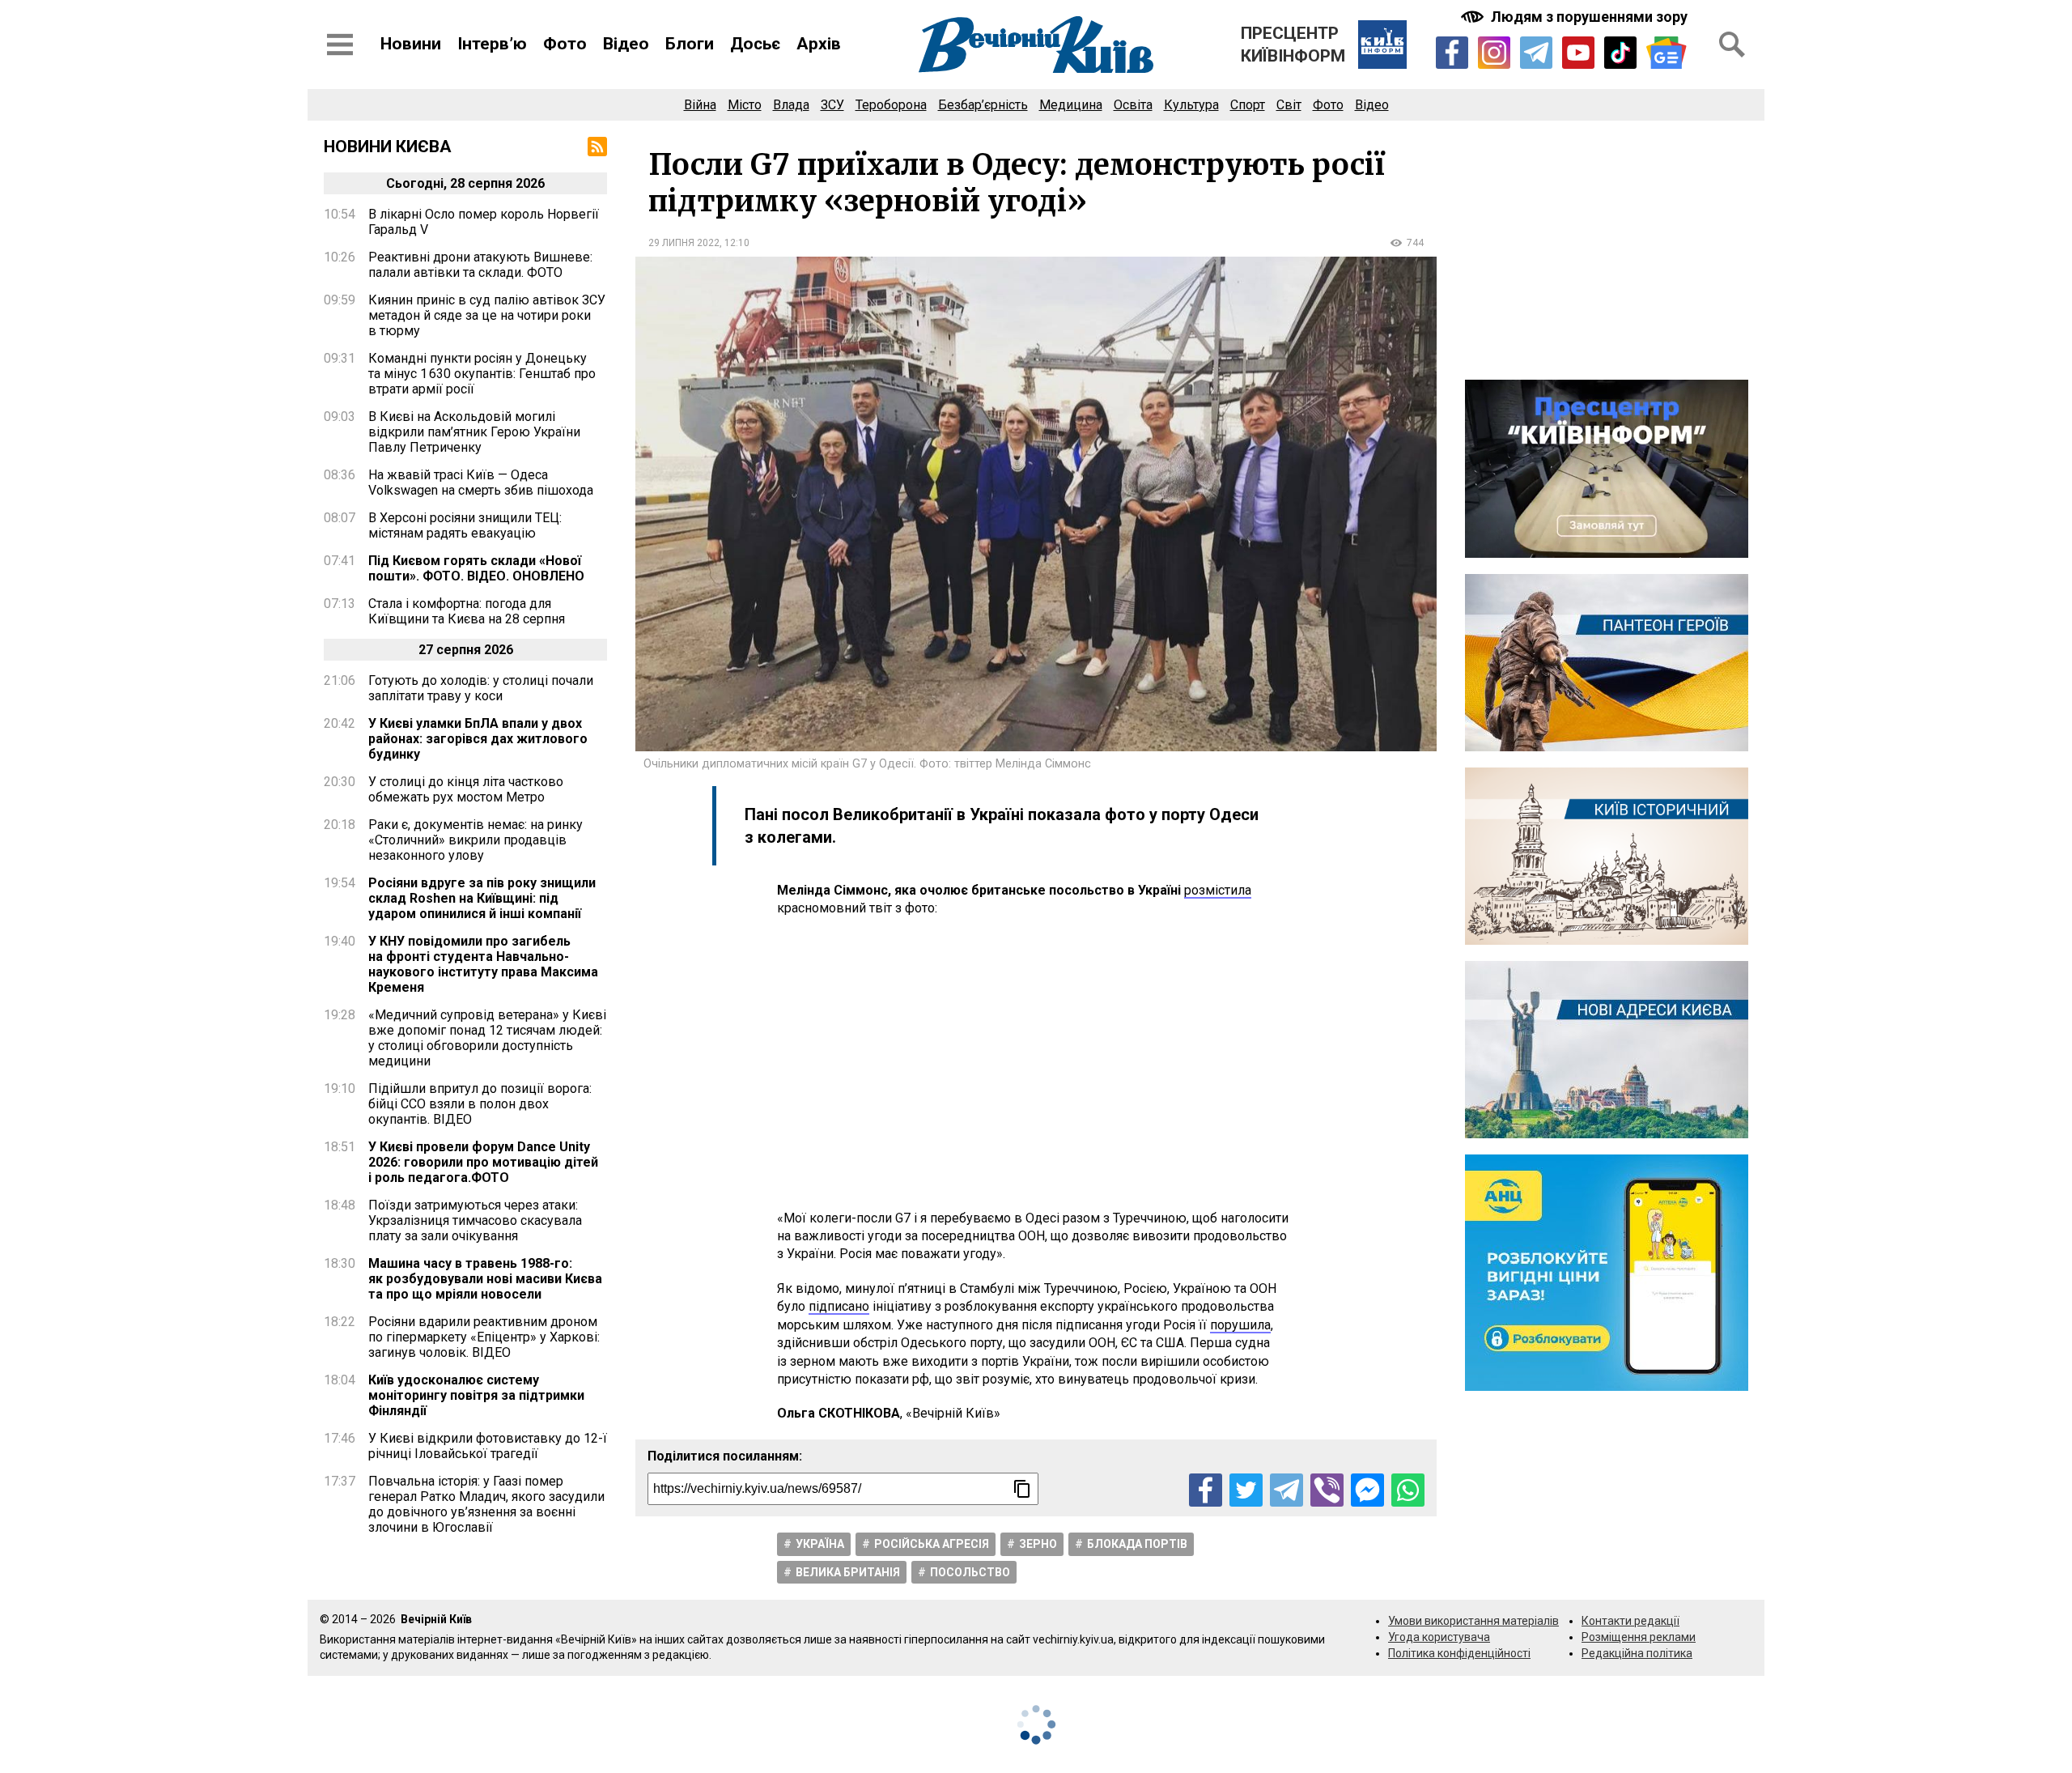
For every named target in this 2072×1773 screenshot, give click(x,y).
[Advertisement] (1036, 1064)
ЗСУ (832, 105)
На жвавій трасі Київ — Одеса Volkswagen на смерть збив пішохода (481, 483)
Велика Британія (848, 1572)
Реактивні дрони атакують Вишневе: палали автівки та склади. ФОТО (480, 265)
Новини (411, 44)
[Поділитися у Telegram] (1287, 1490)
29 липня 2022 (684, 243)
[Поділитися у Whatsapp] (1408, 1490)
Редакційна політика (1637, 1653)
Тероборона (891, 105)
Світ (1289, 105)
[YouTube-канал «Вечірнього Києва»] (1578, 53)
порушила (1240, 1325)
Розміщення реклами (1639, 1637)
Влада (791, 105)
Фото (565, 44)
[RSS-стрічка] (597, 147)
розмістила (1218, 890)
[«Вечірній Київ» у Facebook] (1452, 53)
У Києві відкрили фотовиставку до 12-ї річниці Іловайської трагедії (488, 1446)
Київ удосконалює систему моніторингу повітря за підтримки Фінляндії (476, 1395)
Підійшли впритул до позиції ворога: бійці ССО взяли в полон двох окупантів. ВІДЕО (480, 1104)
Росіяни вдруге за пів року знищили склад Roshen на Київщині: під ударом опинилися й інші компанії (482, 898)
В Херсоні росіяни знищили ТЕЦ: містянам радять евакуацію (465, 525)
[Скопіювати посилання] (1022, 1489)
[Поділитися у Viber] (1327, 1490)
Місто (745, 105)
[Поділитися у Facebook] (1206, 1490)
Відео (626, 44)
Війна (700, 105)
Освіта (1133, 105)
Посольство (970, 1572)
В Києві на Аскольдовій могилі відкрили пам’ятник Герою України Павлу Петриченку (474, 432)
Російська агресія (932, 1544)
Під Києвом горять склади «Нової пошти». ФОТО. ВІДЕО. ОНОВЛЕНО (476, 568)
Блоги (690, 44)
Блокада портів (1137, 1544)
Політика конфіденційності (1459, 1653)
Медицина (1071, 105)
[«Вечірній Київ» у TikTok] (1620, 53)
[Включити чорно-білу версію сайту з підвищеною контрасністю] (1576, 17)
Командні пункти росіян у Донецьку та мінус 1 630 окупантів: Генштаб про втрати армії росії (482, 374)
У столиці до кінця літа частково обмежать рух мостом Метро (466, 789)
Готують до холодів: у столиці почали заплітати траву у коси (481, 688)
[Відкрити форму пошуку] (1732, 45)
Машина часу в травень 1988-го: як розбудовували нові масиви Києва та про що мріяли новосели (485, 1279)
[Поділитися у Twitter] (1246, 1490)
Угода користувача (1439, 1637)
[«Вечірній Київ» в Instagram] (1494, 53)
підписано (839, 1306)
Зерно (1038, 1544)
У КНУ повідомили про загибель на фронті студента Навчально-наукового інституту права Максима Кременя (483, 964)
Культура (1191, 105)
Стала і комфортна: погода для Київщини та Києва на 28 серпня (467, 611)
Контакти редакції (1630, 1621)
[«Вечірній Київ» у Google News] (1667, 53)
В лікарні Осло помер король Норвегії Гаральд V (484, 222)
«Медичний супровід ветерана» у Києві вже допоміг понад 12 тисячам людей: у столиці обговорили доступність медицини (487, 1038)
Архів (819, 44)
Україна (820, 1544)
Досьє (755, 44)
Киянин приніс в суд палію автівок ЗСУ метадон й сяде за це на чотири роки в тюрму (487, 315)
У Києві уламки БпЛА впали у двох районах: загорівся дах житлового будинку (478, 739)
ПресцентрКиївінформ (1293, 45)
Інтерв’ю (492, 44)
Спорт (1248, 105)
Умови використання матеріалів (1473, 1621)
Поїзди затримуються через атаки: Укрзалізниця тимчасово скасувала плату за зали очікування (475, 1220)
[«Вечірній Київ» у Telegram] (1536, 53)
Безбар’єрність (983, 105)
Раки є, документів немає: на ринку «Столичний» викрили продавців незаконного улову (476, 840)
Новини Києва (388, 147)
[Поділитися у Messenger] (1367, 1490)
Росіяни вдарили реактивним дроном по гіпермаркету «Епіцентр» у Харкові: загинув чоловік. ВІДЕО (484, 1337)
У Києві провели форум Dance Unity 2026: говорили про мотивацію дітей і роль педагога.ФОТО (483, 1162)
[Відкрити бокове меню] (340, 45)
